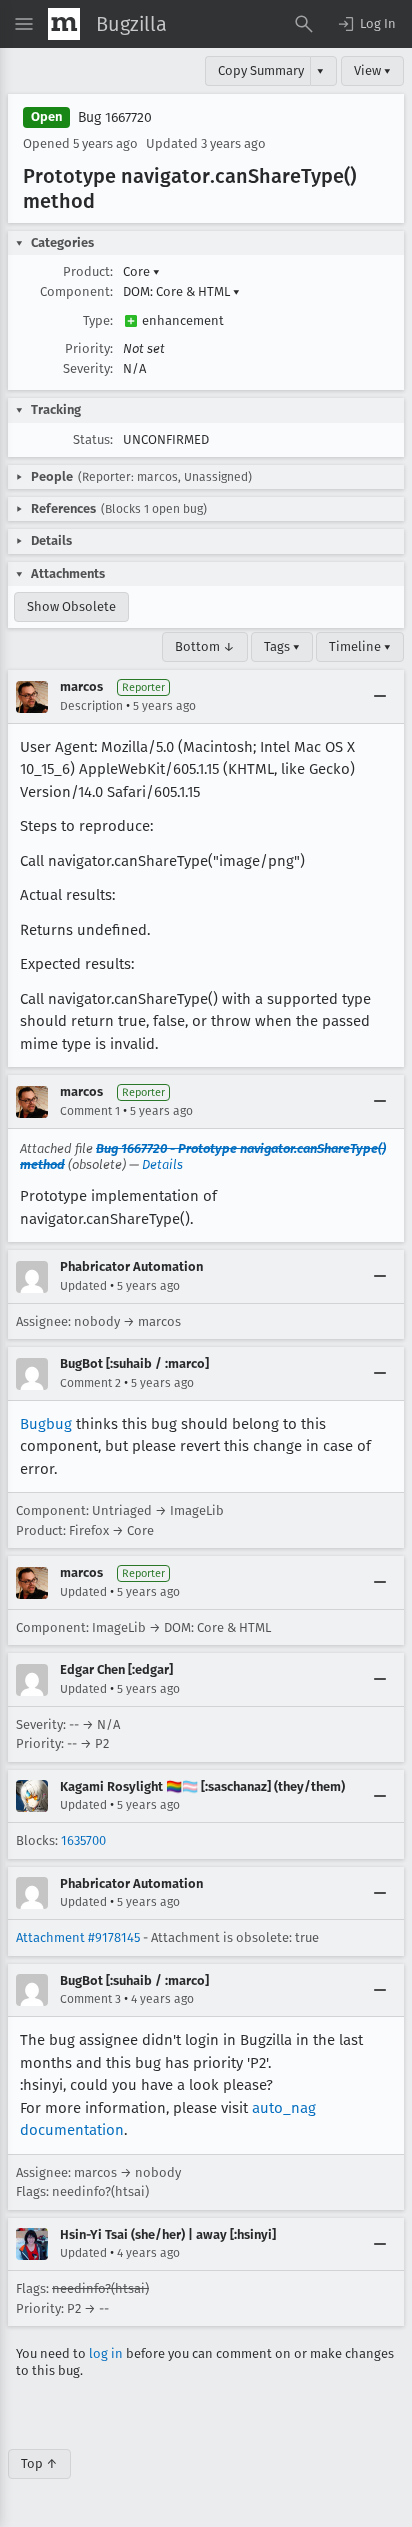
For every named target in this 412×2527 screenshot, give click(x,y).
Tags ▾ (282, 646)
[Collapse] (380, 697)
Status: (93, 439)
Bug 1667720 (115, 117)
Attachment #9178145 (78, 1937)
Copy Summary (261, 70)
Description (91, 706)
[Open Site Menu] (24, 24)
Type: (98, 320)
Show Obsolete (71, 606)
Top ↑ (39, 2463)
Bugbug (46, 1424)
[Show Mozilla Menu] (64, 24)
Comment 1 (90, 1111)
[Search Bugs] (304, 24)
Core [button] (141, 271)
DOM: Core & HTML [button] (181, 291)
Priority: (89, 348)
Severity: (88, 368)
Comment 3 (90, 1999)
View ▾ (372, 70)
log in (106, 2353)
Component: (76, 291)
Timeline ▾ (360, 646)
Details (162, 1164)
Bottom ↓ (205, 646)
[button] (366, 24)
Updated (83, 1286)
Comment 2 (90, 1383)
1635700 (83, 1840)
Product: (88, 271)
